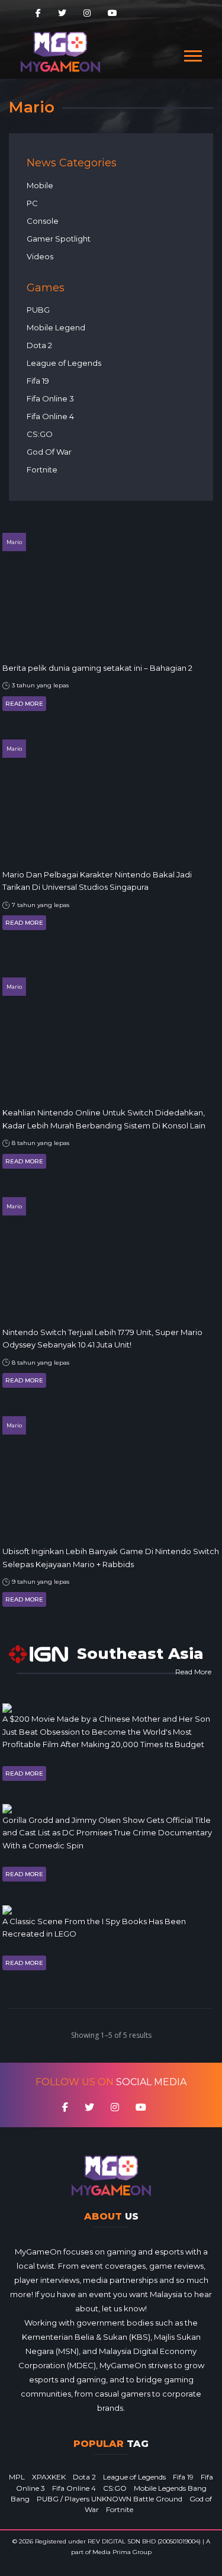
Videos (40, 256)
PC (32, 203)
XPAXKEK (49, 2477)
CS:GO (40, 434)
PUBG (38, 310)
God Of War (49, 452)
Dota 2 (39, 345)
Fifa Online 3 (50, 398)
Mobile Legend (56, 327)
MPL (17, 2477)
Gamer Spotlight (59, 239)
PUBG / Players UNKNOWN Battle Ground (110, 2499)
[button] (192, 54)
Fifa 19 (38, 381)
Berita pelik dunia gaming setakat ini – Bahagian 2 (97, 668)
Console (43, 221)
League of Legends (64, 363)
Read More (24, 704)
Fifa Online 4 (50, 416)
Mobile (40, 185)
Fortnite (42, 469)
